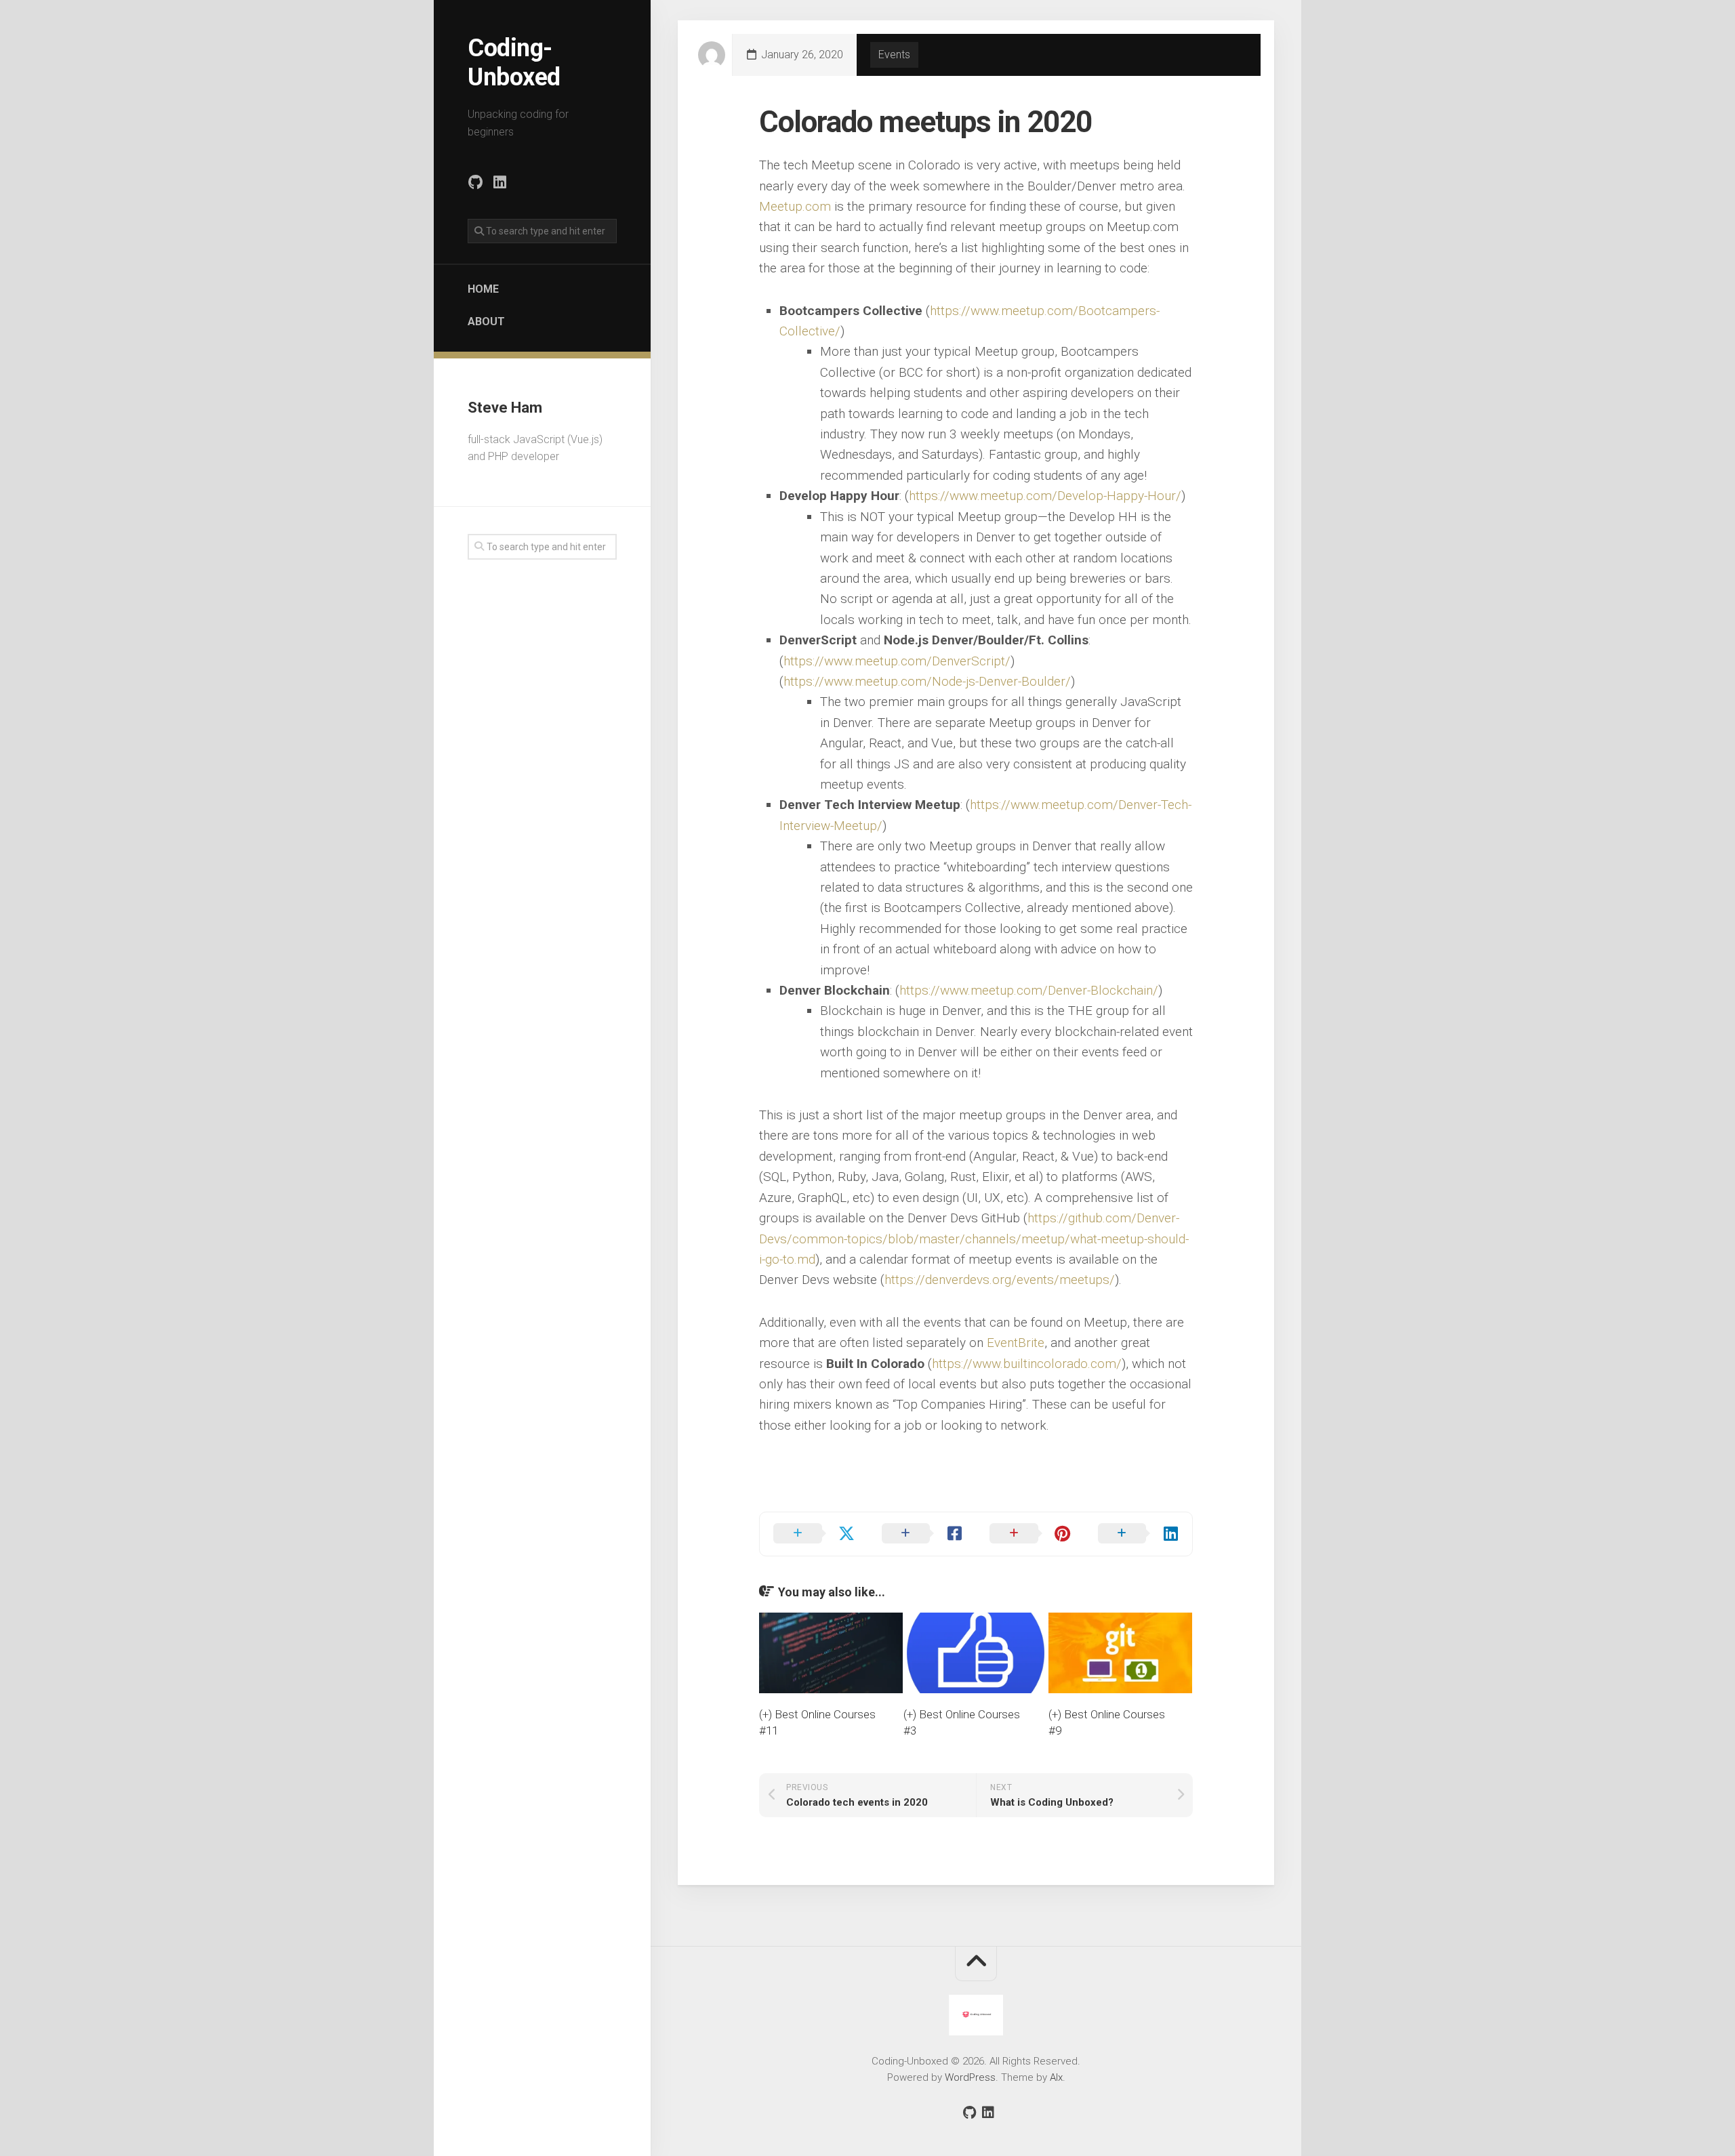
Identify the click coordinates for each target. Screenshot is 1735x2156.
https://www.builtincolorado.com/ (1027, 1364)
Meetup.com (795, 206)
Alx (1056, 2077)
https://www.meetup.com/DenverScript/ (897, 661)
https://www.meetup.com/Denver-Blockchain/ (1029, 990)
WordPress (970, 2077)
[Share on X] (814, 1534)
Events (894, 55)
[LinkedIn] (499, 182)
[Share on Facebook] (922, 1534)
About (486, 322)
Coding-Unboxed (514, 63)
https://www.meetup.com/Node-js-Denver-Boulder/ (927, 681)
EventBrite (1016, 1343)
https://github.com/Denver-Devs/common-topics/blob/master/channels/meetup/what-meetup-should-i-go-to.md (974, 1239)
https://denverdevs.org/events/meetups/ (1000, 1280)
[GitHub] (475, 182)
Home (483, 289)
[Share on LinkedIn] (1139, 1534)
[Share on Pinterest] (1030, 1534)
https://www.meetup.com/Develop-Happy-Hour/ (1045, 496)
